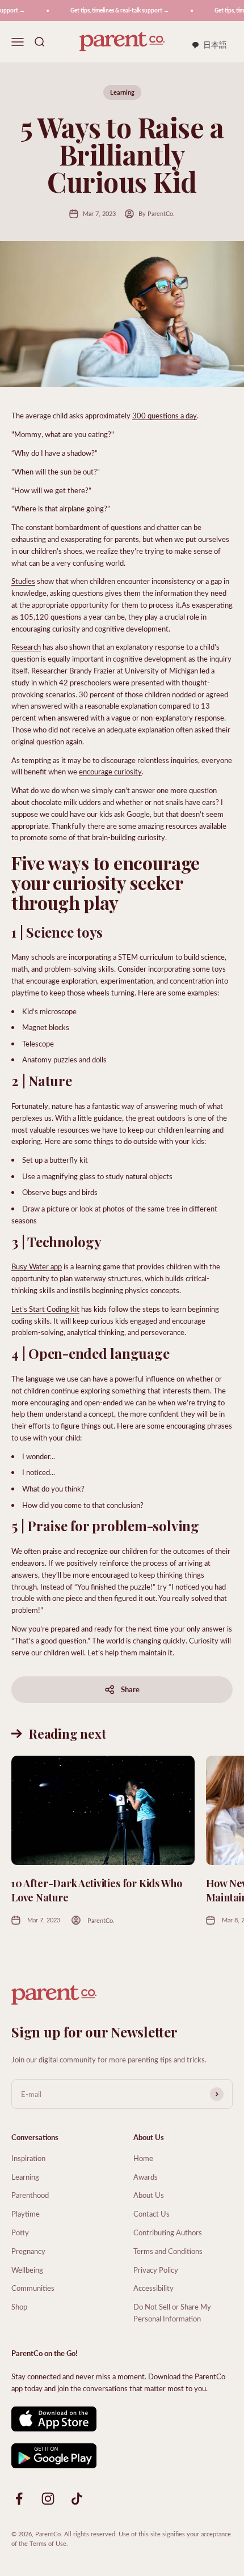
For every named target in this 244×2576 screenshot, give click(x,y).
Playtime (26, 2213)
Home (143, 2158)
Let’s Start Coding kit (45, 1309)
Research (26, 647)
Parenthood (30, 2195)
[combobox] (209, 45)
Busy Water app (37, 1266)
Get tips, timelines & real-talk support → (113, 10)
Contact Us (152, 2213)
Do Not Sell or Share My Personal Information (172, 2312)
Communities (33, 2288)
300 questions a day (165, 415)
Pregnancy (28, 2251)
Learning (122, 92)
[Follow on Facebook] (19, 2499)
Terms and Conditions (168, 2251)
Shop (19, 2306)
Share (130, 1689)
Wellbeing (27, 2270)
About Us (149, 2195)
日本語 (215, 45)
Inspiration (28, 2158)
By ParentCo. (157, 213)
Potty (20, 2232)
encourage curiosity (110, 771)
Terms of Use (48, 2543)
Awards (146, 2177)
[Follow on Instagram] (48, 2499)
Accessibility (153, 2288)
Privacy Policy (156, 2270)
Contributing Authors (168, 2232)
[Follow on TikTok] (77, 2499)
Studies (23, 581)
